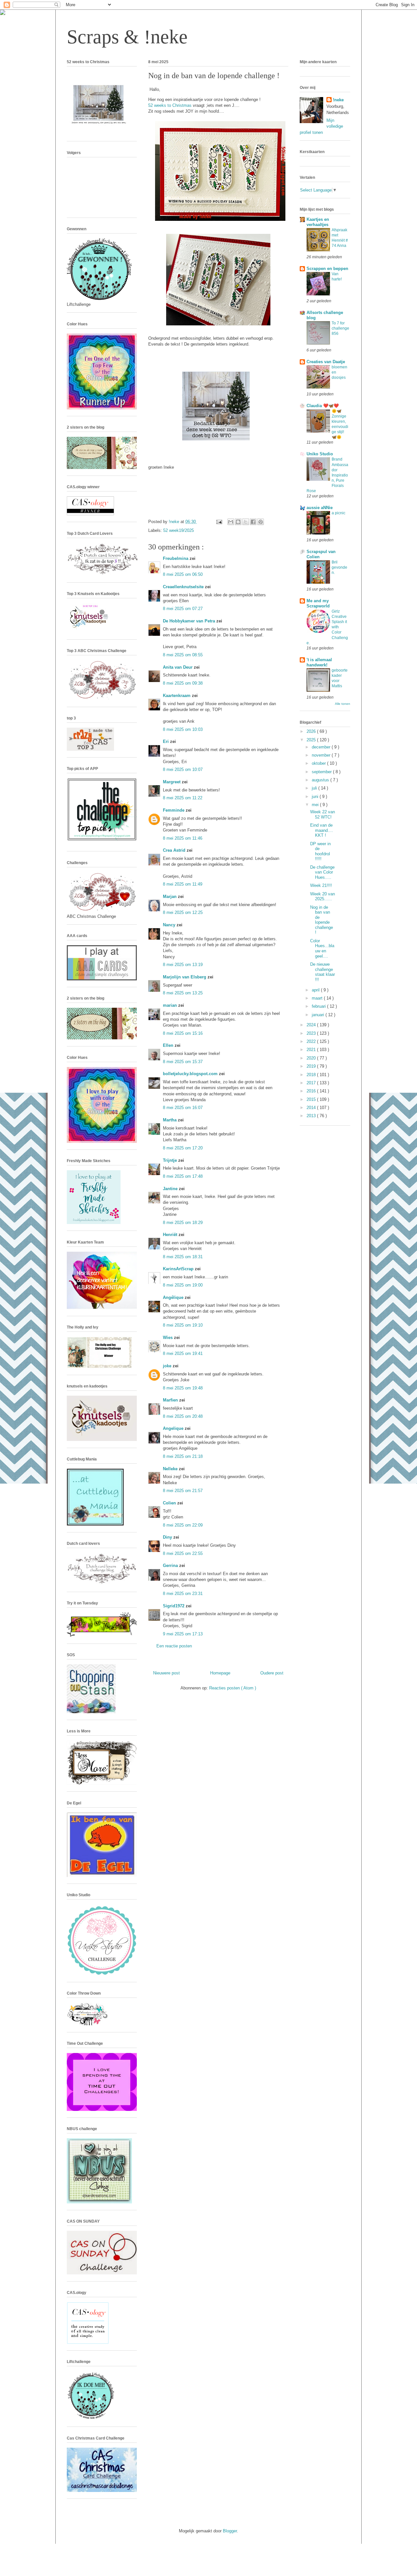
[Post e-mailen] (219, 522)
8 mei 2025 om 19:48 (183, 1388)
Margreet (172, 782)
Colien (170, 1503)
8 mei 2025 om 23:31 (183, 1594)
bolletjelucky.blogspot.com (191, 1074)
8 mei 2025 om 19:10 (183, 1325)
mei (316, 805)
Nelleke (171, 1469)
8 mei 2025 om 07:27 (183, 609)
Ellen (169, 1045)
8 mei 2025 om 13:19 (183, 965)
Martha (170, 1120)
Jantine (171, 1189)
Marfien (171, 1400)
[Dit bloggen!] (238, 522)
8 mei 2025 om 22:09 (183, 1525)
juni (316, 797)
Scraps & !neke (127, 37)
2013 (312, 1116)
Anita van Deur (178, 667)
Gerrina (171, 1566)
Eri (166, 741)
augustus (321, 780)
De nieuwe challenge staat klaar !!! (323, 972)
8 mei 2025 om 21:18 (183, 1456)
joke (168, 1366)
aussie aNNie (320, 508)
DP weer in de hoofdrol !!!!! (320, 851)
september (322, 772)
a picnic (338, 513)
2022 (312, 1041)
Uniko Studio (320, 454)
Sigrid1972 (174, 1606)
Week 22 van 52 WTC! (323, 814)
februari (319, 1006)
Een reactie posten (174, 1646)
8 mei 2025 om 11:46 (183, 838)
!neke (338, 100)
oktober (319, 763)
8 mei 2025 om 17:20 (183, 1148)
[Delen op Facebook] (253, 522)
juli (315, 788)
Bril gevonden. (339, 567)
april (316, 990)
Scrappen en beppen (327, 269)
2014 (312, 1108)
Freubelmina (176, 558)
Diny (168, 1537)
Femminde (174, 810)
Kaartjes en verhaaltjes (318, 222)
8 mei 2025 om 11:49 (183, 884)
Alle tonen (343, 704)
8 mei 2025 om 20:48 (183, 1416)
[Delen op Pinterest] (261, 522)
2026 (312, 731)
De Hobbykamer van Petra (190, 621)
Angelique (174, 1428)
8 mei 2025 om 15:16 (183, 1033)
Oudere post (272, 1673)
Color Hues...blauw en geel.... (322, 948)
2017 (312, 1083)
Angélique (174, 1297)
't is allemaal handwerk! (319, 662)
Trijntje (171, 1160)
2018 (312, 1075)
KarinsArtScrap (179, 1269)
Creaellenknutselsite (184, 587)
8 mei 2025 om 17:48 (183, 1176)
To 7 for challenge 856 (340, 328)
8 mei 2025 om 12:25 (183, 912)
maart (318, 998)
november (322, 755)
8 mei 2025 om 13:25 (183, 993)
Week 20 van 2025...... (323, 897)
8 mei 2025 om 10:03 (183, 729)
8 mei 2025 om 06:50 (183, 574)
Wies (168, 1338)
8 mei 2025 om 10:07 (183, 769)
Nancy (170, 925)
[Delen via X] (246, 522)
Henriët (171, 1235)
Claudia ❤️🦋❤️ (323, 406)
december (322, 747)
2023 (312, 1033)
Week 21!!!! (321, 885)
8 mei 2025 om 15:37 (183, 1062)
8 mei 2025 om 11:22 (183, 798)
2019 (312, 1066)
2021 (312, 1050)
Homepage (220, 1673)
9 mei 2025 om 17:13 (183, 1634)
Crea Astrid (175, 850)
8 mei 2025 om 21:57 (183, 1491)
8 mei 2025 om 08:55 (183, 655)
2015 (312, 1099)
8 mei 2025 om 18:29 (183, 1223)
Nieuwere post (166, 1673)
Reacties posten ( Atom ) (233, 1688)
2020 (312, 1058)
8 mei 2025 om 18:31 (183, 1257)
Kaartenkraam (177, 696)
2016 (312, 1091)
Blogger (230, 2531)
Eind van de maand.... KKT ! (322, 830)
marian (171, 1005)
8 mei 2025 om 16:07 (183, 1108)
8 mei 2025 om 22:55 (183, 1553)
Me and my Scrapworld (318, 603)
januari (319, 1015)
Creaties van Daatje (326, 362)
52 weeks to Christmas (170, 105)
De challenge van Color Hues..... (322, 872)
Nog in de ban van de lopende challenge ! (322, 920)
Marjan (170, 897)
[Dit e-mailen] (231, 522)
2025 (312, 740)
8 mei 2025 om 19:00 (183, 1285)
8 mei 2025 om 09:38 (183, 683)
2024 (312, 1025)
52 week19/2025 (179, 530)
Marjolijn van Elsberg (185, 977)
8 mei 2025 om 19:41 (183, 1353)
